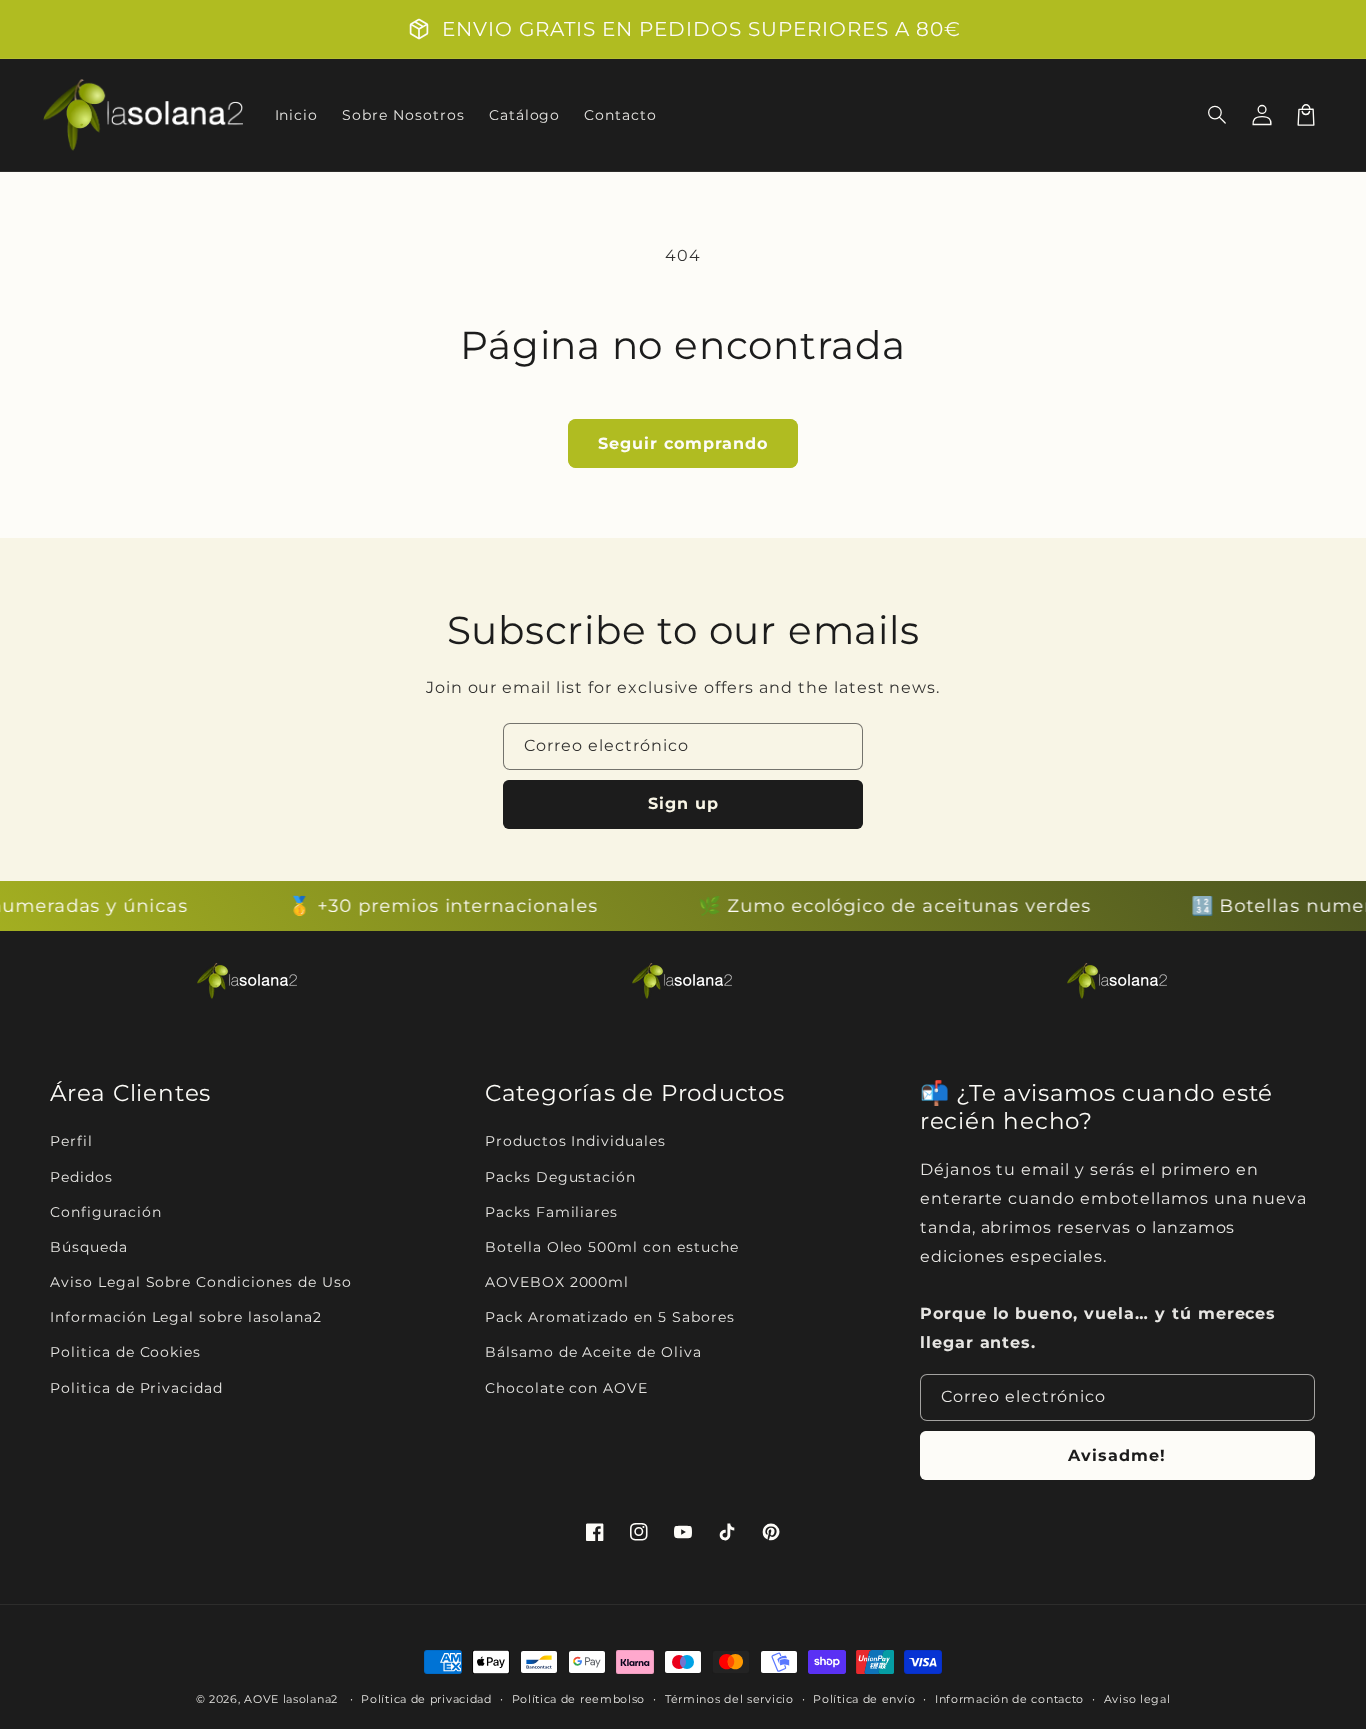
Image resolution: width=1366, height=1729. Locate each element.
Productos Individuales (575, 1141)
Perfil (71, 1141)
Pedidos (81, 1177)
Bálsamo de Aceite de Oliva (593, 1352)
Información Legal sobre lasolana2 (186, 1317)
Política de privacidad (426, 1699)
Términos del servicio (729, 1699)
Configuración (105, 1212)
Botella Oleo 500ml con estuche (612, 1247)
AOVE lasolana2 (291, 1699)
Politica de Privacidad (136, 1388)
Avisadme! (1117, 1455)
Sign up (683, 803)
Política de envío (864, 1699)
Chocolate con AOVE (566, 1388)
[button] (1218, 115)
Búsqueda (89, 1247)
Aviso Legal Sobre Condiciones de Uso (201, 1282)
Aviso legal (1137, 1699)
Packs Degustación (560, 1177)
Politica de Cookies (125, 1352)
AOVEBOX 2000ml (557, 1282)
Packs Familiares (551, 1212)
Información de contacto (1009, 1699)
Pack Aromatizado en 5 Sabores (610, 1317)
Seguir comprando (683, 443)
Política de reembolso (579, 1699)
